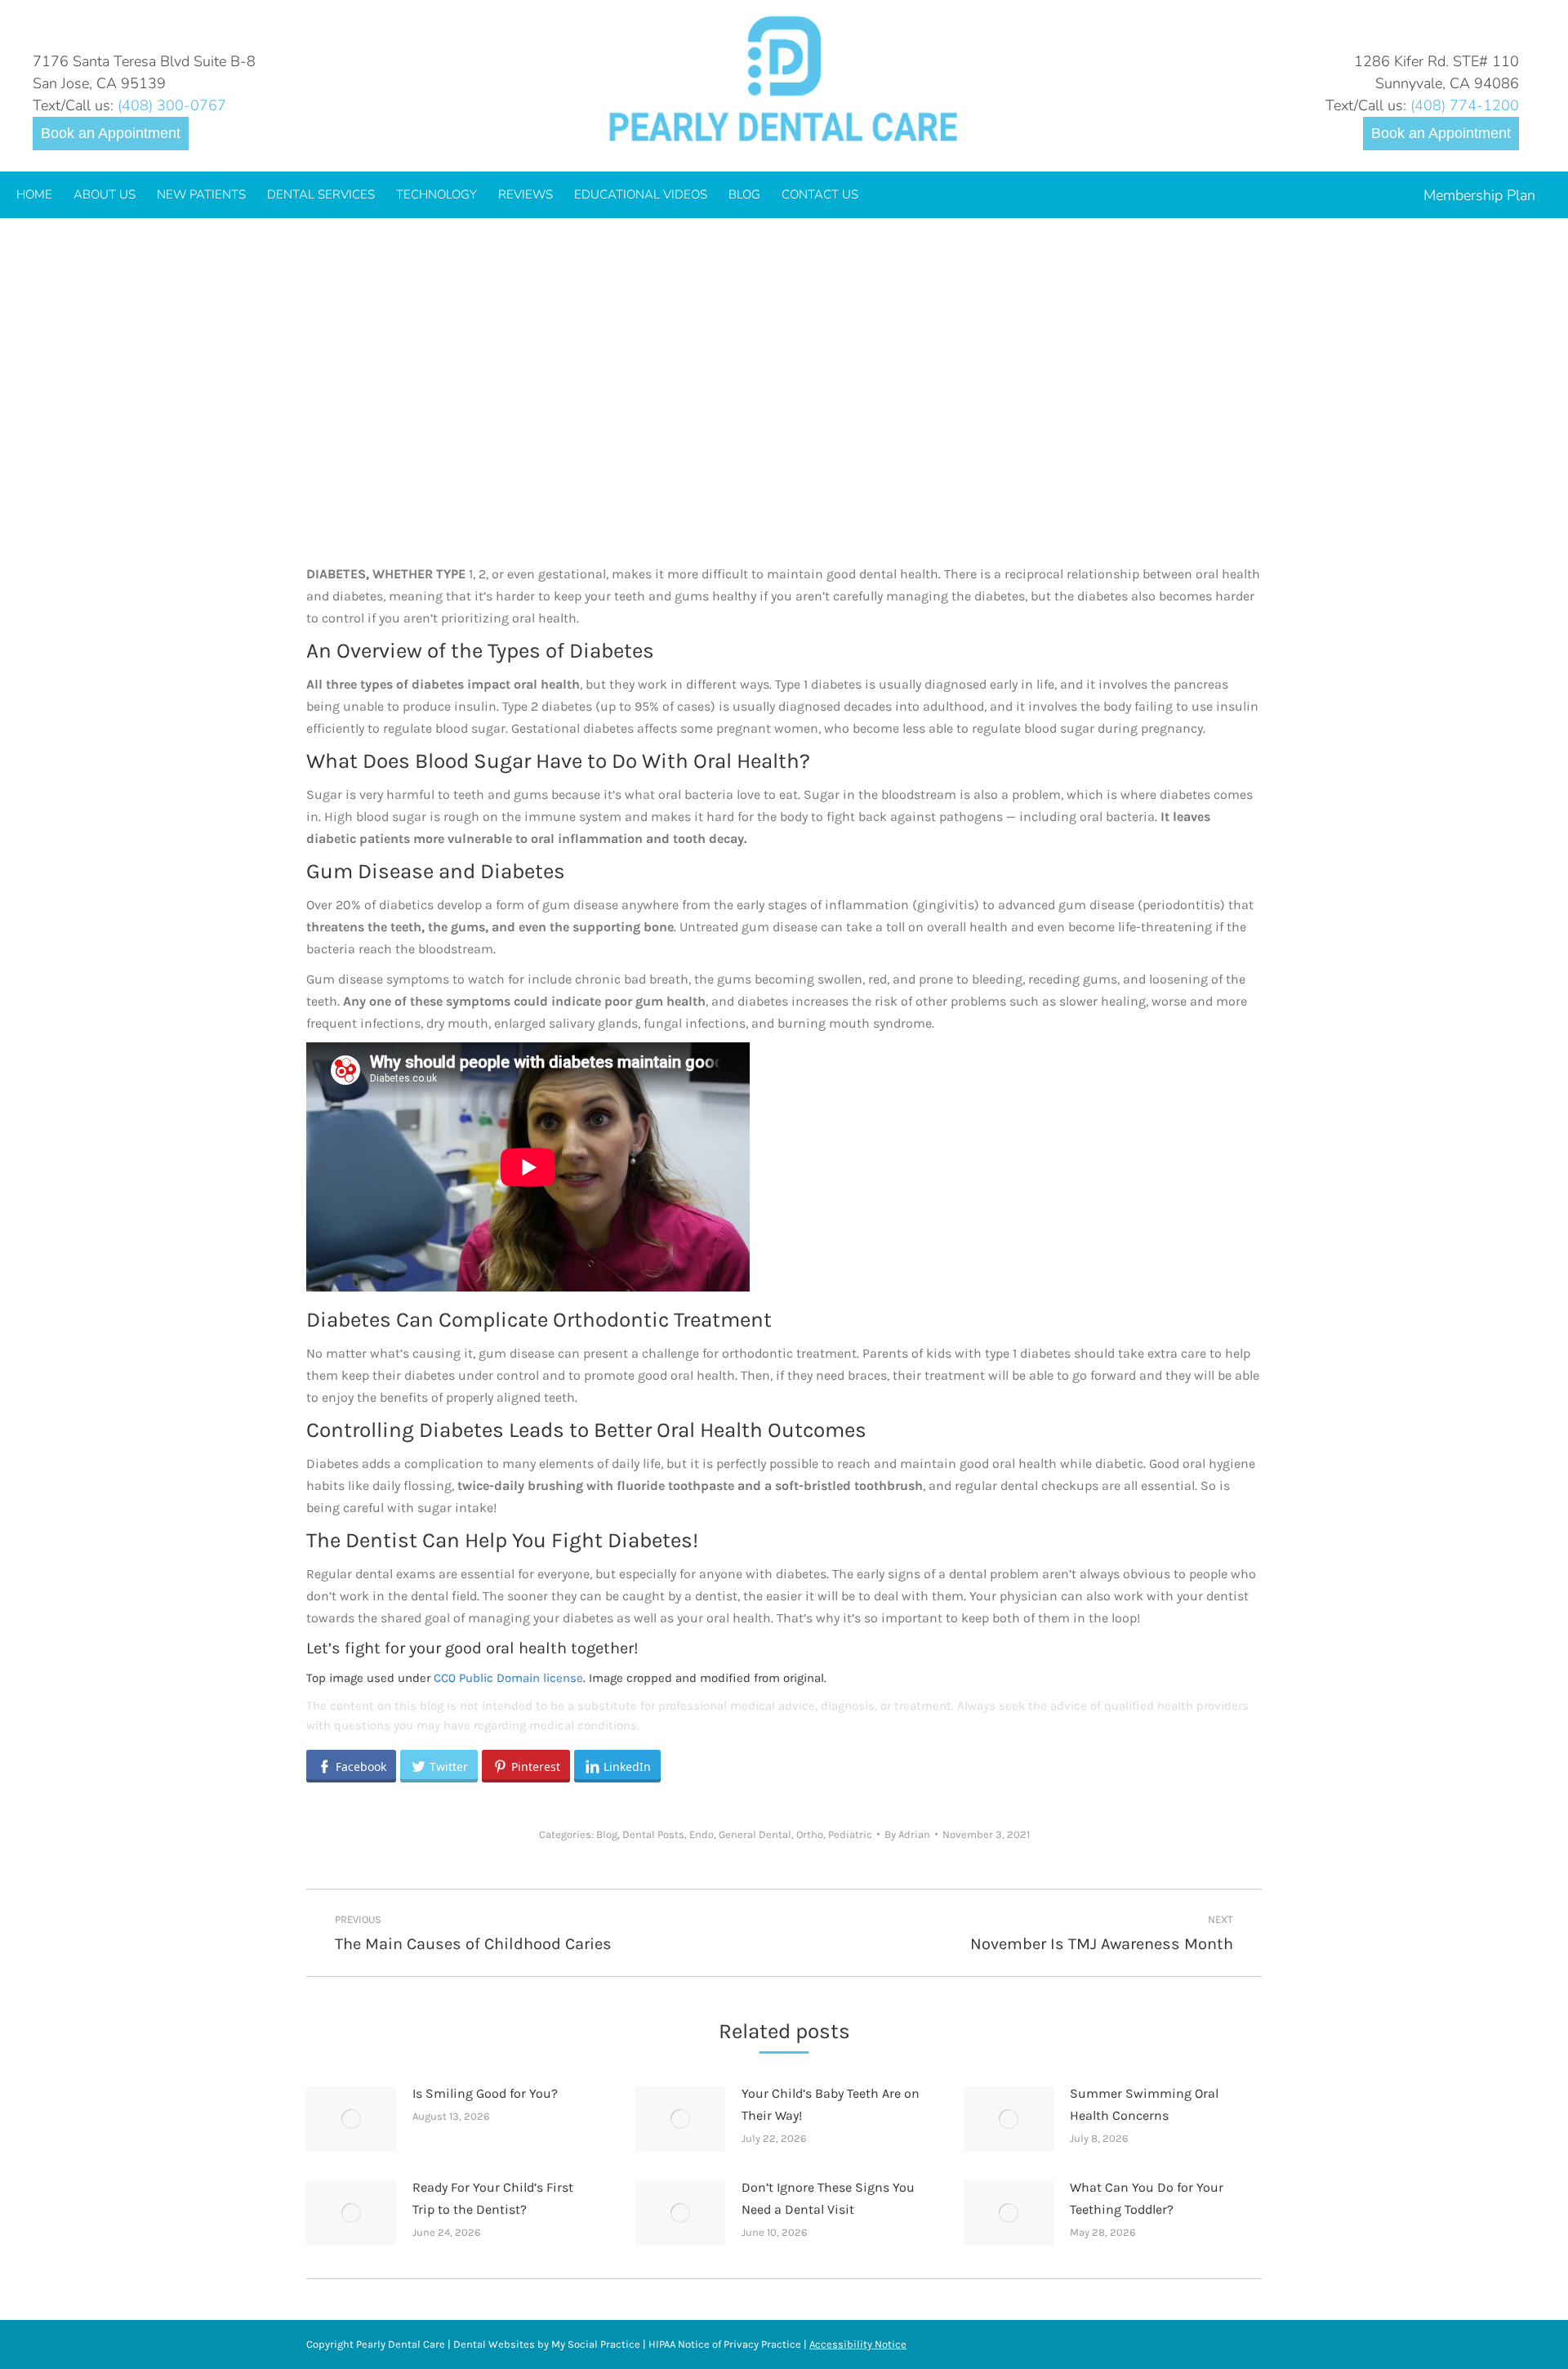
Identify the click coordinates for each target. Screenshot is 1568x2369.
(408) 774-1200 (1465, 105)
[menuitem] (34, 195)
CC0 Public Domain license (508, 1678)
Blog (607, 1834)
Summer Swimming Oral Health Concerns (1144, 2104)
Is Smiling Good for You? (485, 2093)
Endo (702, 1834)
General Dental (755, 1834)
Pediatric (850, 1834)
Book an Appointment (111, 133)
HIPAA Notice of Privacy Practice (725, 2344)
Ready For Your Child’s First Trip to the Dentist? (493, 2198)
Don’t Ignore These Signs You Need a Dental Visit (828, 2198)
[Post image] (351, 2119)
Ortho (810, 1834)
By (907, 1834)
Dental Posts (653, 1834)
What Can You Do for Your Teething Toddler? (1147, 2198)
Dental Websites (494, 2344)
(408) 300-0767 (172, 105)
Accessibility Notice (858, 2344)
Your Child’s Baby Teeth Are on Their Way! (831, 2104)
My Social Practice (595, 2344)
